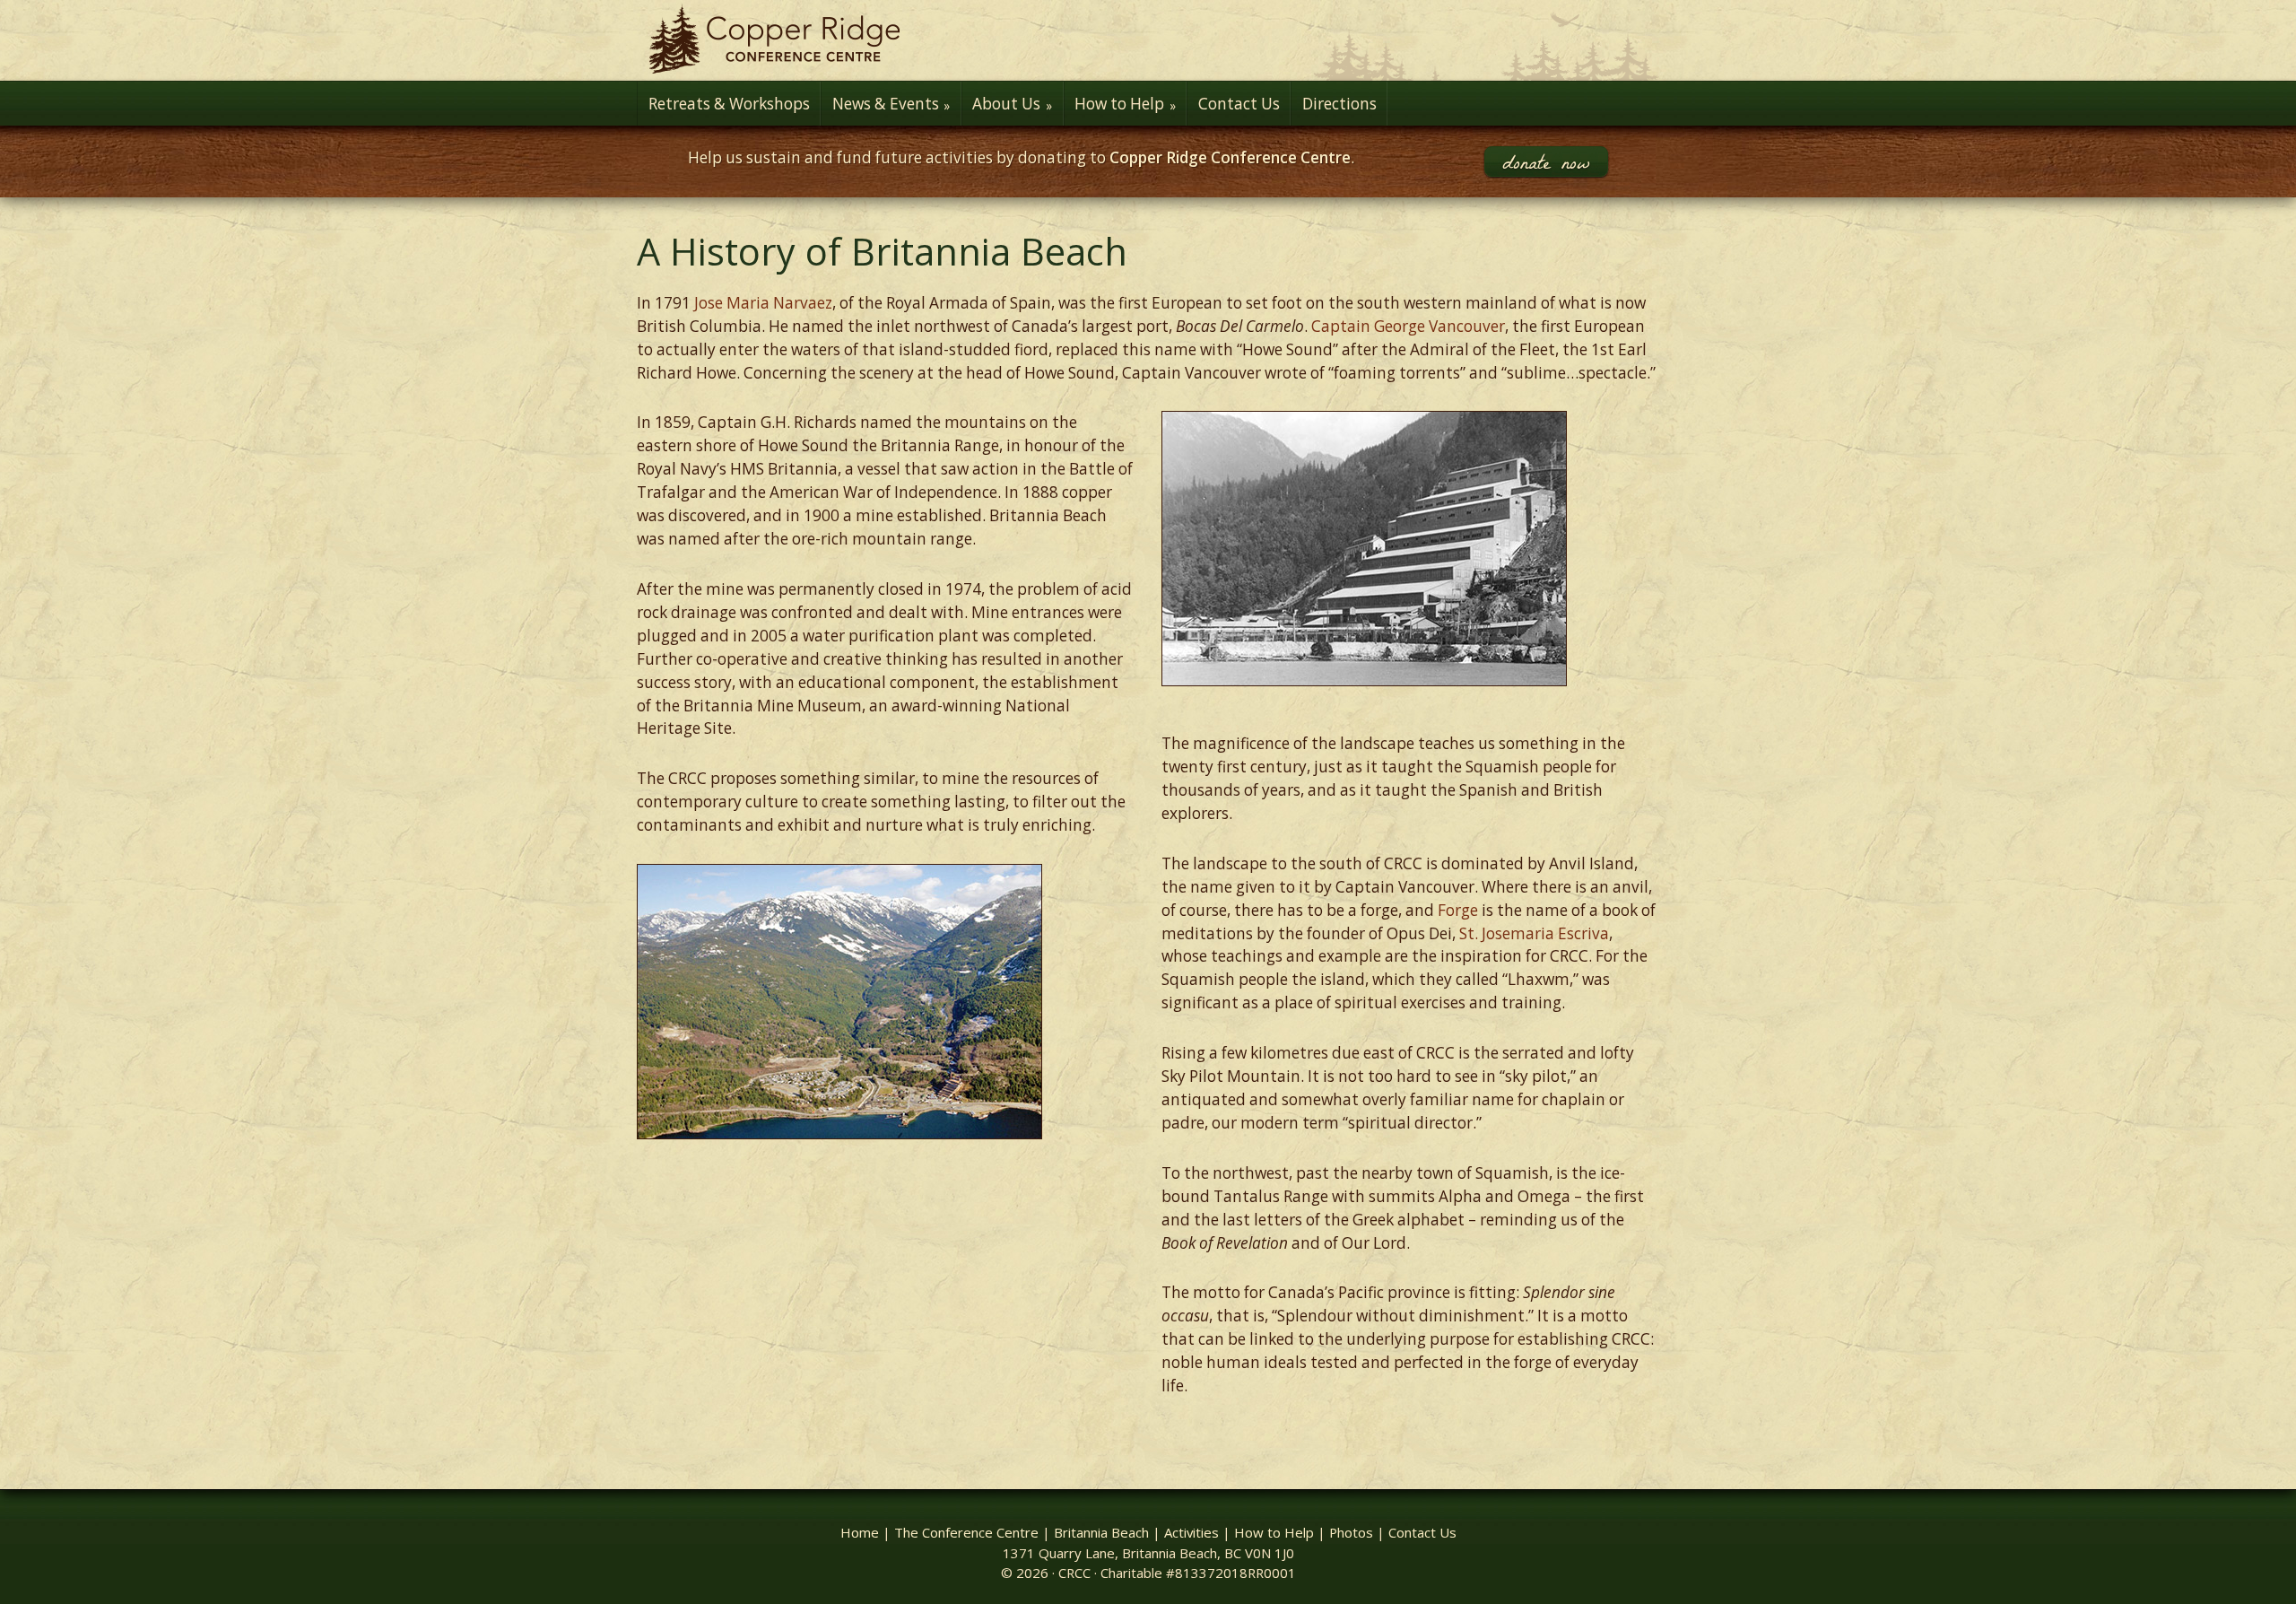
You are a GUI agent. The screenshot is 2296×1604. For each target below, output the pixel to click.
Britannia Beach (1101, 1532)
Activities (1191, 1532)
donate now (1546, 161)
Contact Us (1422, 1532)
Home (860, 1532)
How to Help (1274, 1532)
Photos (1351, 1532)
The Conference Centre (966, 1532)
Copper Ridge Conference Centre (1148, 40)
